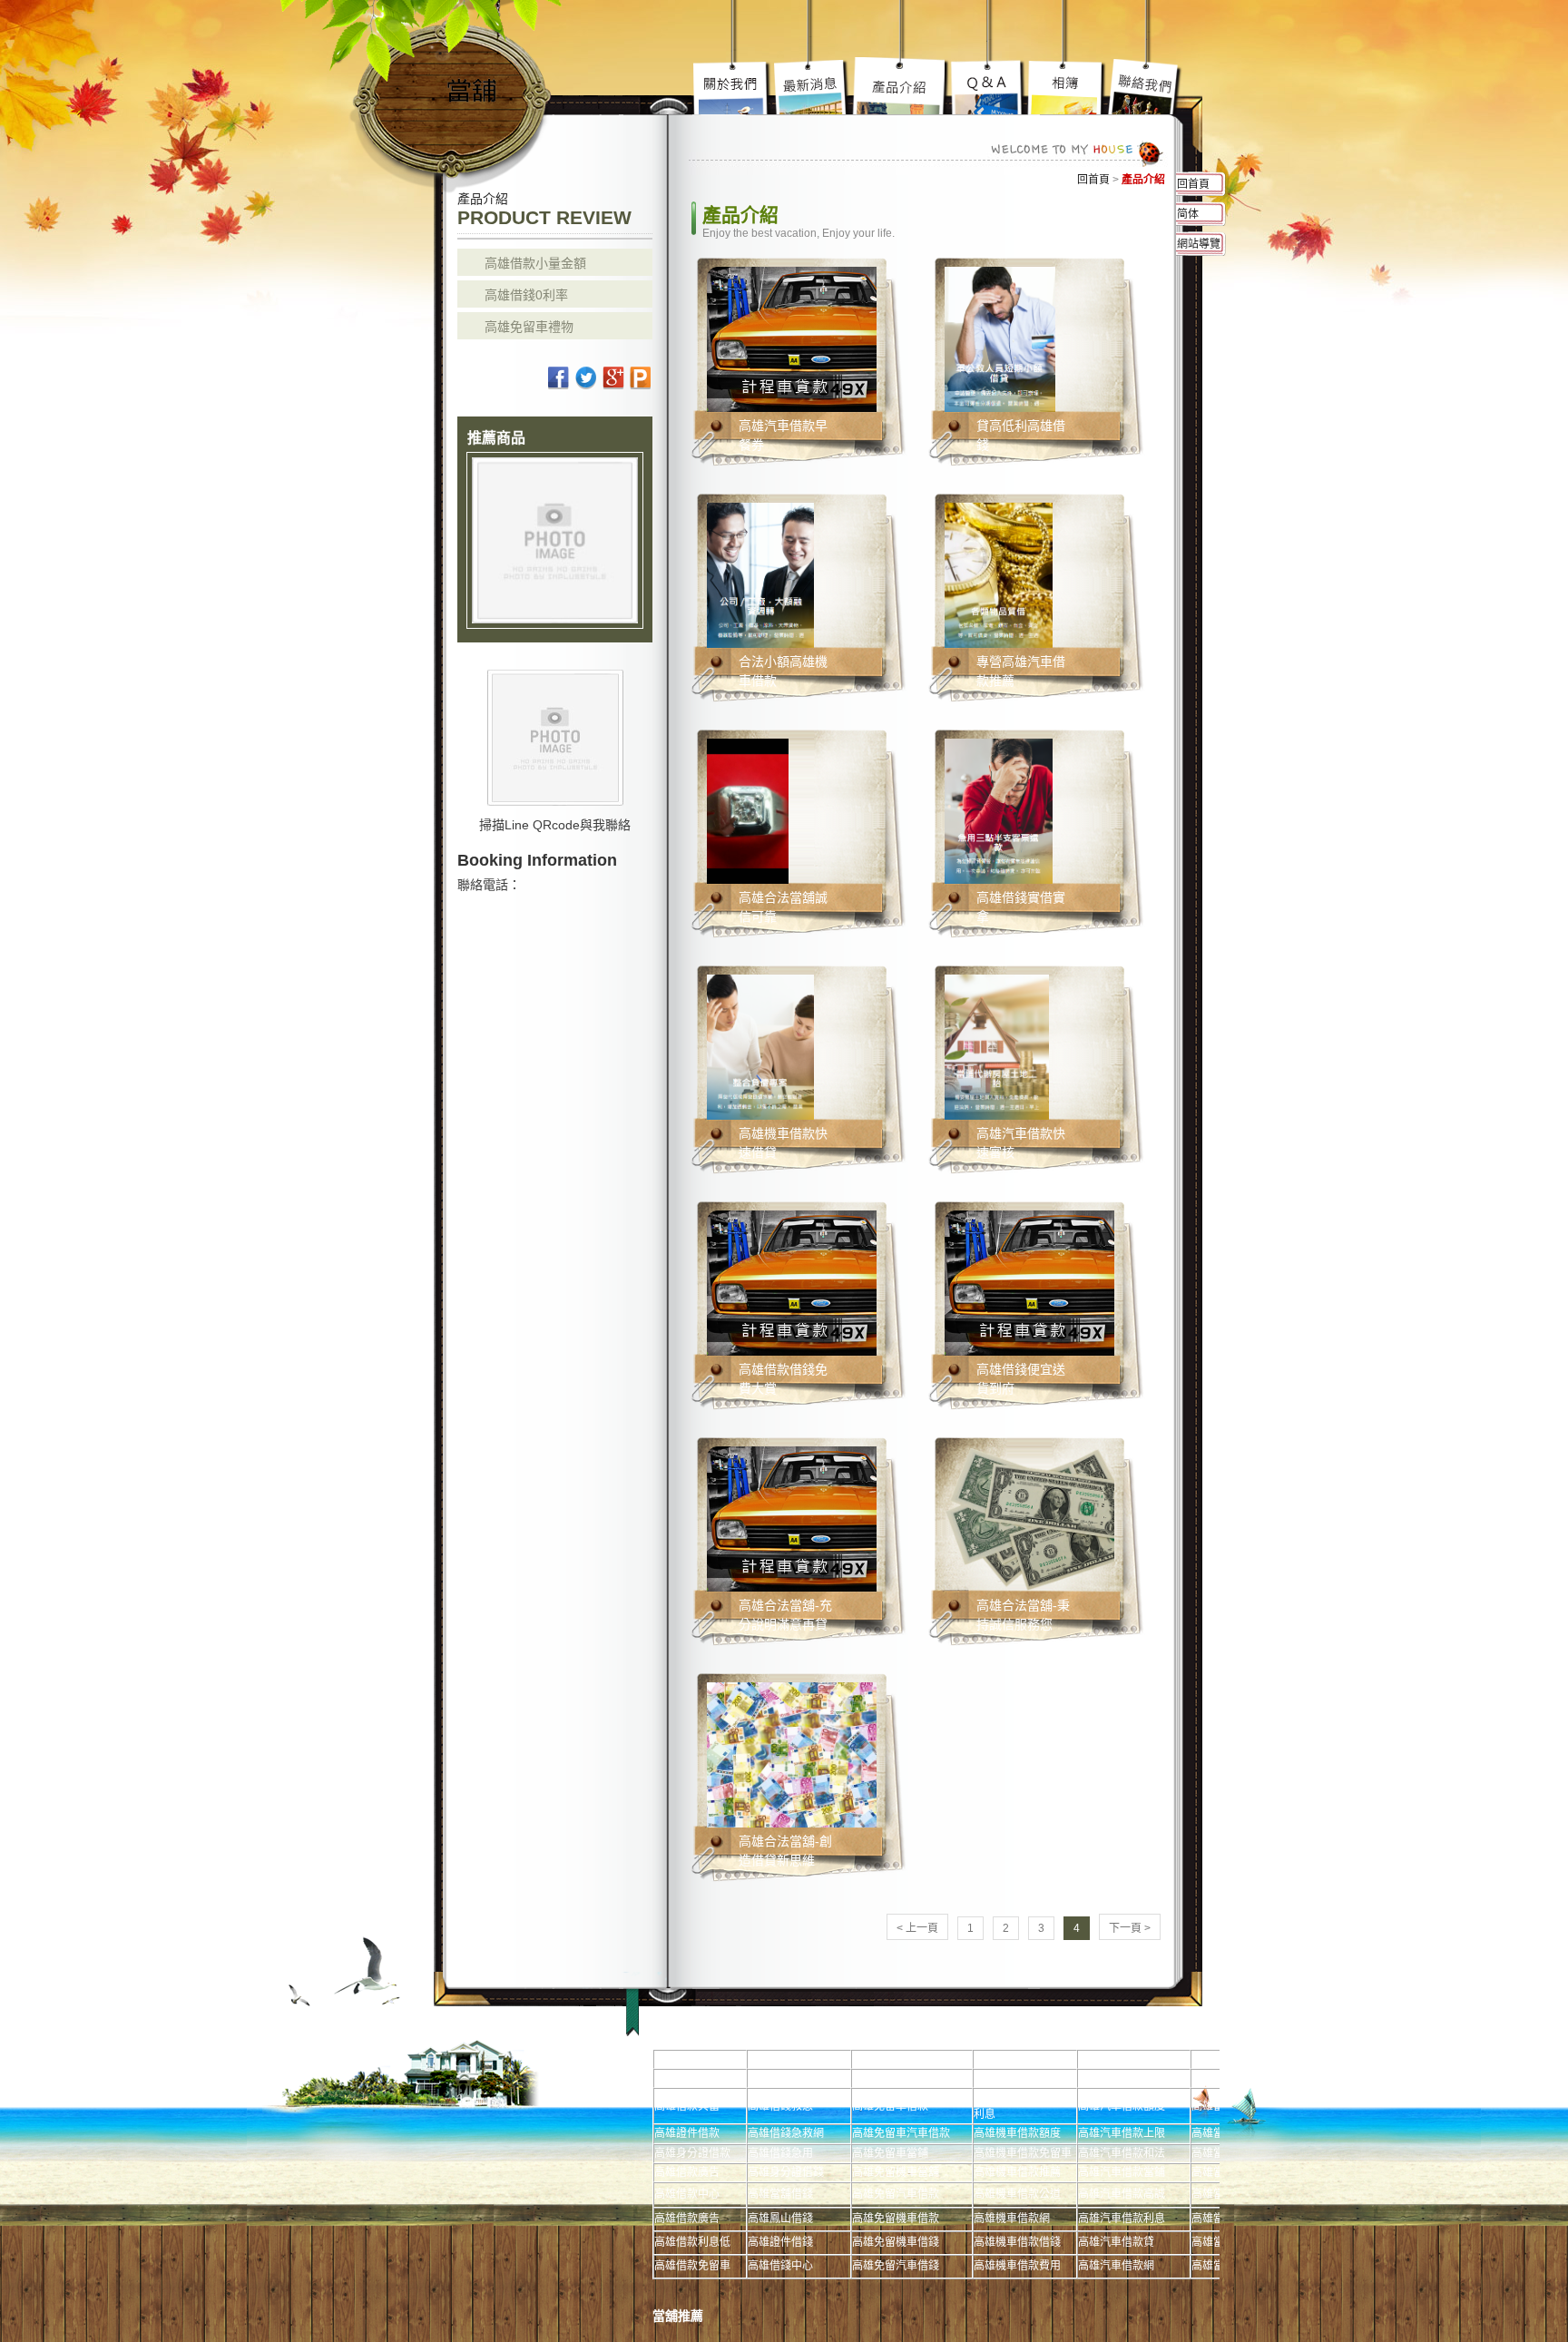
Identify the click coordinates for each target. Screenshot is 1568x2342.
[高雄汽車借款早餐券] (823, 338)
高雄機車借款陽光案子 (812, 86)
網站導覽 (1199, 244)
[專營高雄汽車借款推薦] (999, 574)
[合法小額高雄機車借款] (760, 574)
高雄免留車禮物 (529, 327)
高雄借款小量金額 (535, 263)
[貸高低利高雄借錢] (1000, 338)
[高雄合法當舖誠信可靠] (748, 810)
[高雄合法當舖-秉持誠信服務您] (1052, 1518)
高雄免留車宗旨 (733, 86)
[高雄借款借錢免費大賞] (823, 1282)
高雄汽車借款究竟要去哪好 (901, 86)
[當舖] (452, 88)
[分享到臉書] (559, 378)
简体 (1188, 214)
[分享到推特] (587, 378)
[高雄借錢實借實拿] (999, 810)
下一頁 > (1130, 1928)
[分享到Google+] (614, 378)
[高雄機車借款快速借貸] (760, 1046)
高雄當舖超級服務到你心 (989, 86)
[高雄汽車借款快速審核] (997, 1046)
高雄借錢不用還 (1145, 86)
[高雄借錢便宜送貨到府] (1061, 1282)
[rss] (641, 378)
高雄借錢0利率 (526, 295)
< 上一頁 (917, 1928)
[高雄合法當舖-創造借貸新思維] (816, 1754)
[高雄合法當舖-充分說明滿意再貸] (823, 1518)
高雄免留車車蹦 (1066, 86)
